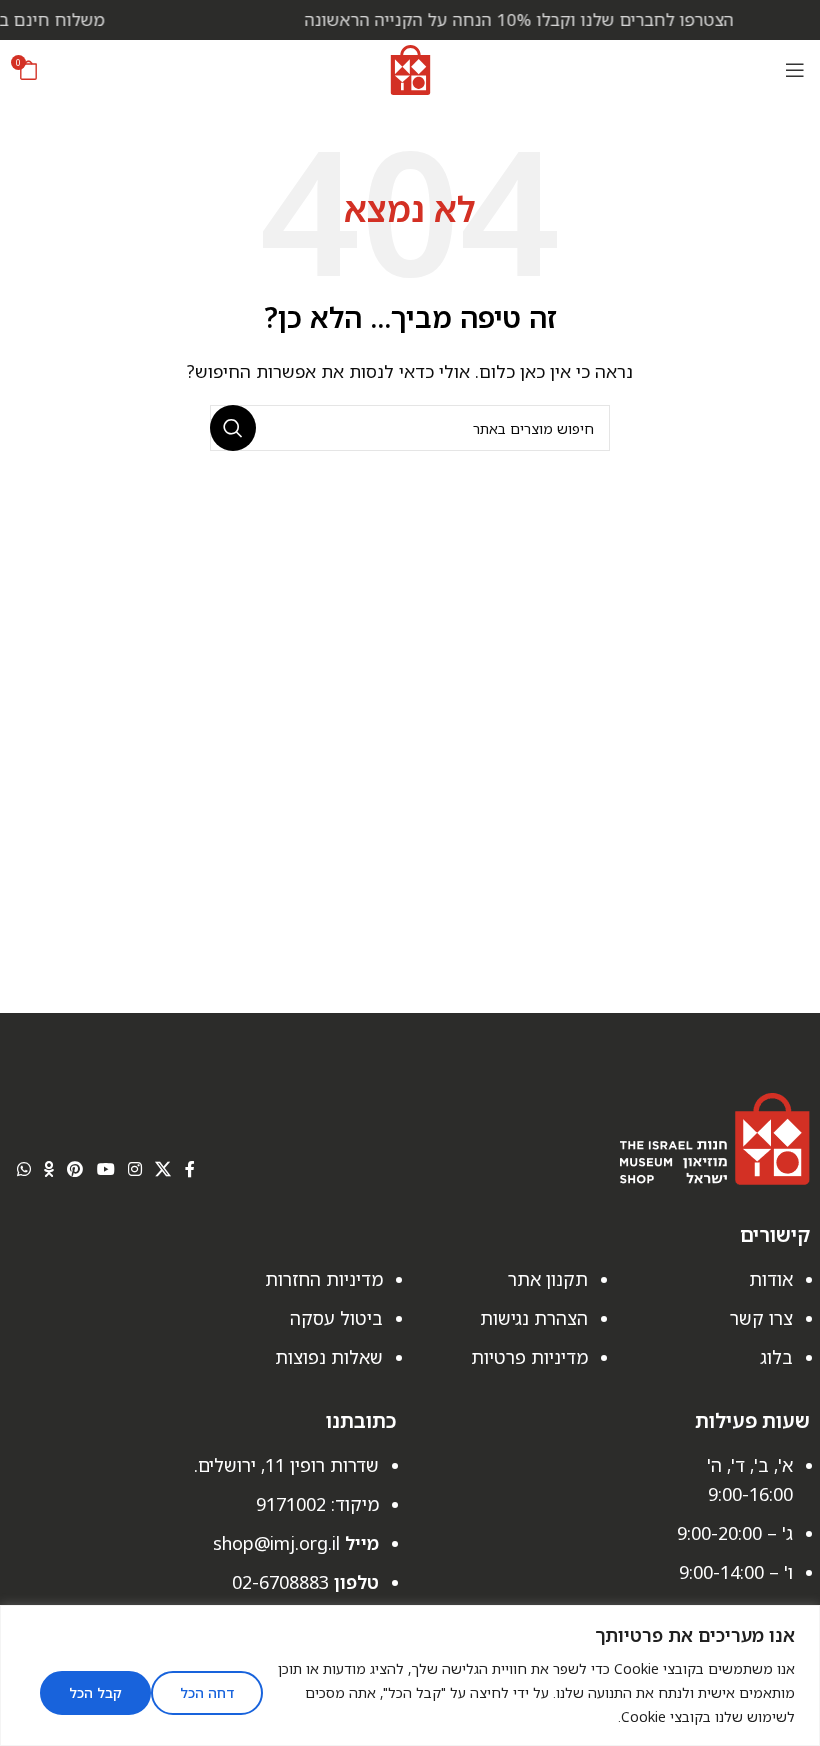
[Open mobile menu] (795, 70)
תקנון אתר (548, 1279)
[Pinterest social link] (75, 1170)
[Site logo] (410, 68)
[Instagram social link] (134, 1170)
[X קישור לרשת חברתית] (163, 1170)
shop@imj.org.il (276, 1543)
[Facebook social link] (189, 1170)
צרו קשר (761, 1318)
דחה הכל (207, 1692)
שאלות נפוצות (329, 1357)
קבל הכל (95, 1692)
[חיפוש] (233, 428)
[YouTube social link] (105, 1170)
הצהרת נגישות (534, 1318)
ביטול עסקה (336, 1318)
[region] (410, 1675)
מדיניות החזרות (324, 1279)
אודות (771, 1279)
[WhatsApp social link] (23, 1170)
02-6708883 (280, 1582)
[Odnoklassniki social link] (48, 1170)
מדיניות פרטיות (529, 1357)
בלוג (776, 1357)
